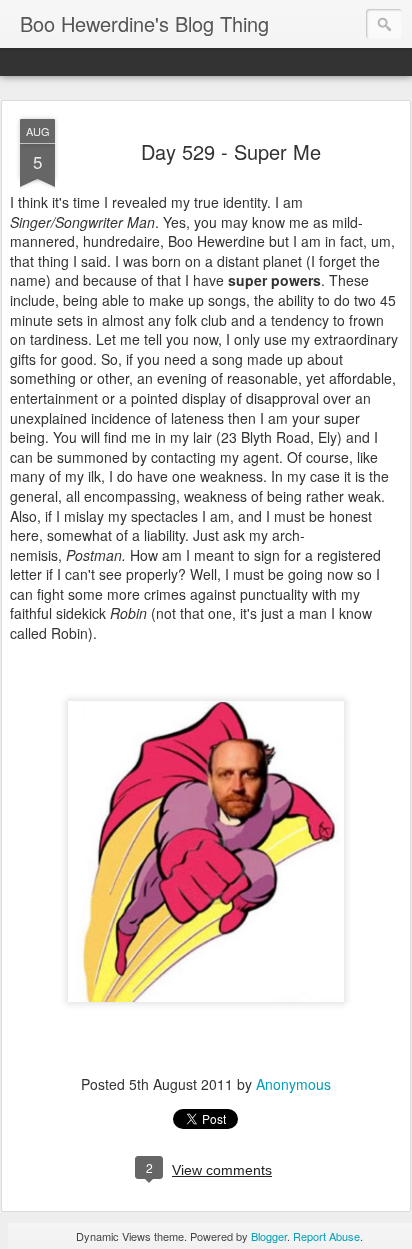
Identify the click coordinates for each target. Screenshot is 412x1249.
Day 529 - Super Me (231, 151)
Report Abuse (326, 1236)
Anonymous (293, 1084)
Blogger (269, 1236)
